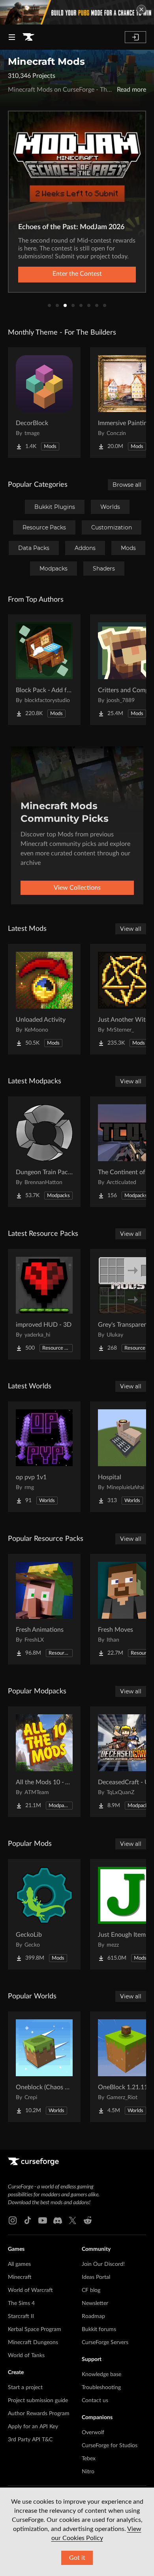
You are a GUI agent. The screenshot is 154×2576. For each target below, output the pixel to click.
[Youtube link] (43, 2220)
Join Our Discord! (103, 2264)
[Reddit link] (88, 2220)
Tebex (89, 2459)
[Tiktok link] (28, 2220)
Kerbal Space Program (35, 2329)
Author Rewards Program (39, 2414)
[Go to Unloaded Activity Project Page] (44, 999)
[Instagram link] (13, 2220)
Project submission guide (38, 2401)
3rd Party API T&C (30, 2440)
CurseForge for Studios (110, 2446)
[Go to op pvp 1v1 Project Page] (44, 1457)
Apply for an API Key (33, 2427)
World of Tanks (26, 2356)
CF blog (91, 2290)
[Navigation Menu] (12, 37)
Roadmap (93, 2316)
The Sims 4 (21, 2303)
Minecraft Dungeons (33, 2343)
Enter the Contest (77, 274)
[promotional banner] (77, 12)
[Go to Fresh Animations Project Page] (44, 1609)
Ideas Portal (96, 2277)
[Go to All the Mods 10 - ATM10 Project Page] (44, 1762)
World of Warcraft (30, 2290)
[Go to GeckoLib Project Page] (44, 1914)
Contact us (95, 2401)
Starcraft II (21, 2316)
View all (131, 929)
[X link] (73, 2220)
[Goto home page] (28, 37)
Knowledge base (101, 2375)
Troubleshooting (101, 2388)
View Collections (77, 888)
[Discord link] (58, 2220)
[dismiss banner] (141, 9)
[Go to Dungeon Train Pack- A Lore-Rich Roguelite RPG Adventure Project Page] (44, 1152)
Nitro (88, 2472)
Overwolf (93, 2433)
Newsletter (95, 2303)
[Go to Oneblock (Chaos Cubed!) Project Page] (44, 2067)
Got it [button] (77, 2558)
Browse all (127, 485)
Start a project (25, 2388)
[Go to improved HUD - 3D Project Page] (44, 1304)
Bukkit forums (99, 2329)
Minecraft (20, 2277)
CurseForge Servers (105, 2343)
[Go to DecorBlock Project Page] (44, 403)
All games (19, 2264)
